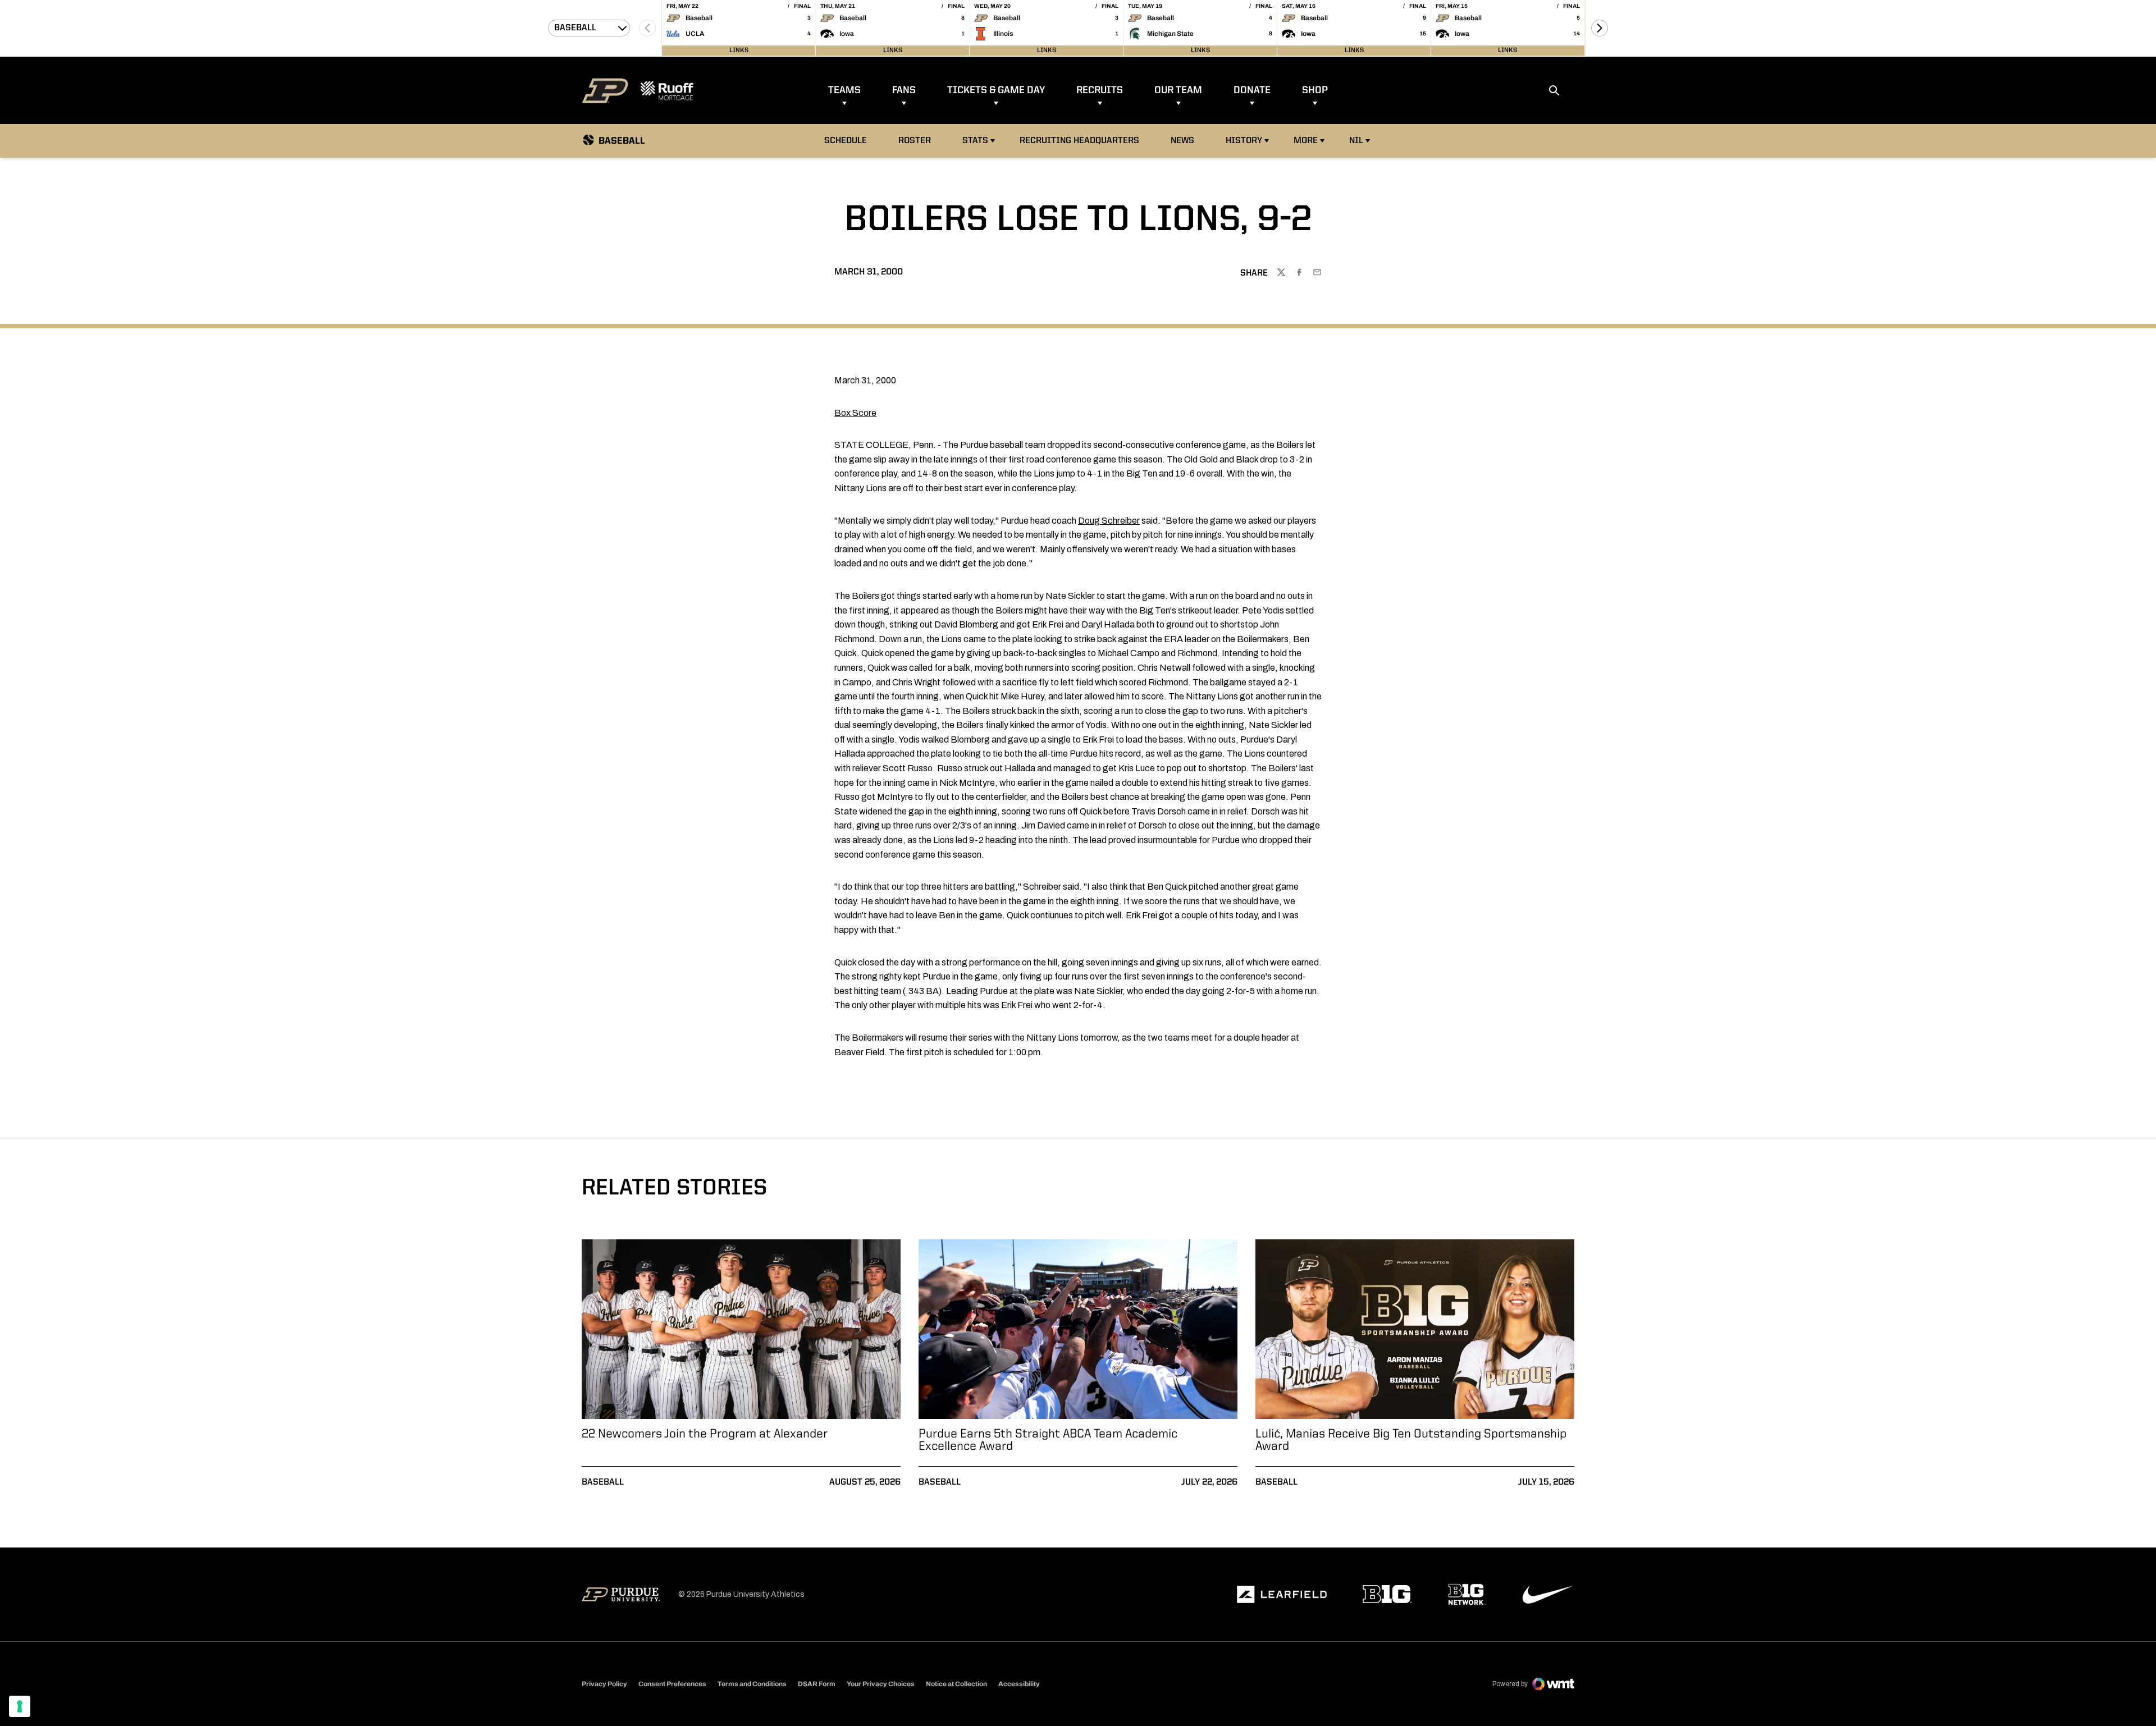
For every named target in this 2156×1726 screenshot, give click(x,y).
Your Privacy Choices (881, 1684)
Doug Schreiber (1109, 521)
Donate (1252, 90)
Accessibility (1019, 1684)
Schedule (846, 141)
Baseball (603, 1482)
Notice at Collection (956, 1684)
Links (739, 51)
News (1182, 141)
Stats (975, 141)
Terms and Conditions (752, 1684)
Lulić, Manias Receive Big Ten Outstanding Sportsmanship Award (1411, 1440)
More (1306, 141)
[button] (1600, 28)
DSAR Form (817, 1684)
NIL (1356, 141)
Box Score (855, 413)
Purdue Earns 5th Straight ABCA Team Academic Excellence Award (1048, 1440)
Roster (915, 141)
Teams (844, 90)
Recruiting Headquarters (1079, 141)
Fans (904, 90)
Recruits (1100, 90)
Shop (1315, 90)
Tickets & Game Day (996, 90)
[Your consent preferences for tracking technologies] (20, 1706)
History (1244, 141)
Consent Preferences (672, 1684)
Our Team (1178, 90)
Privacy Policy (604, 1684)
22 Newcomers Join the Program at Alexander (705, 1434)
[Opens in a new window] (1282, 1595)
